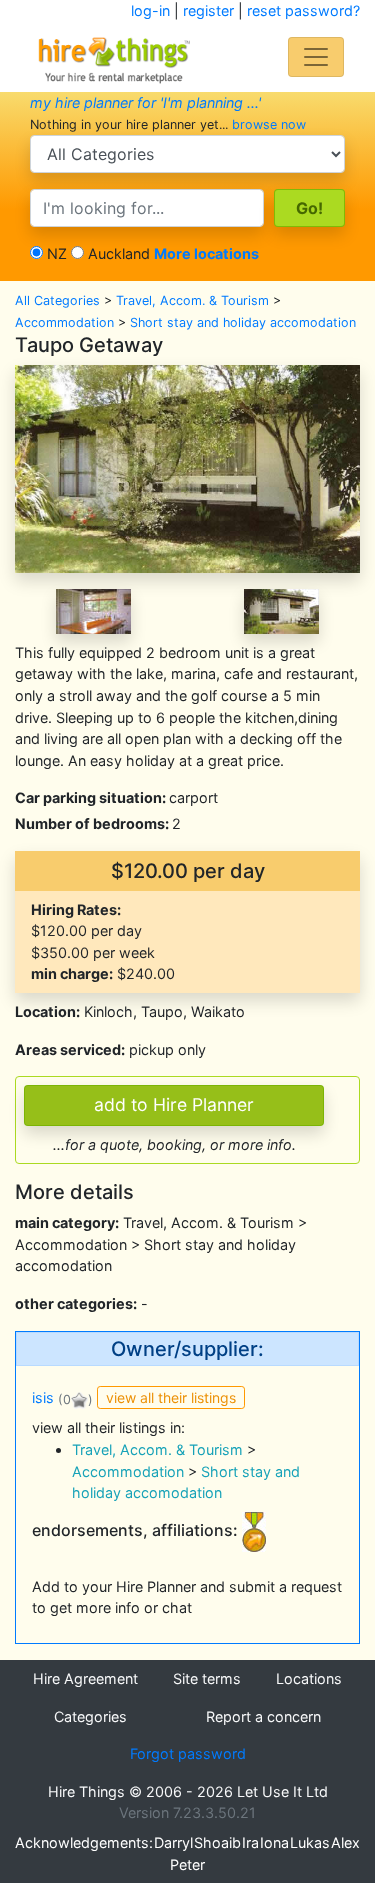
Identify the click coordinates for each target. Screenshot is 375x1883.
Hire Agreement (85, 1678)
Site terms (207, 1678)
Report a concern (263, 1716)
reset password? (303, 10)
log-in (150, 10)
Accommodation (64, 322)
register (208, 10)
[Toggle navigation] (316, 57)
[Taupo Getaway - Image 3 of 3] (281, 609)
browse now (269, 124)
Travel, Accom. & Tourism (192, 300)
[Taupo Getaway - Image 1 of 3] (187, 467)
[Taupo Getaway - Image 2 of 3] (93, 609)
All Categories (57, 300)
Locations (309, 1678)
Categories (90, 1716)
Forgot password (188, 1753)
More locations (206, 253)
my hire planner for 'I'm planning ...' (145, 102)
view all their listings (171, 1397)
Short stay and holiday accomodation (243, 322)
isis (43, 1398)
